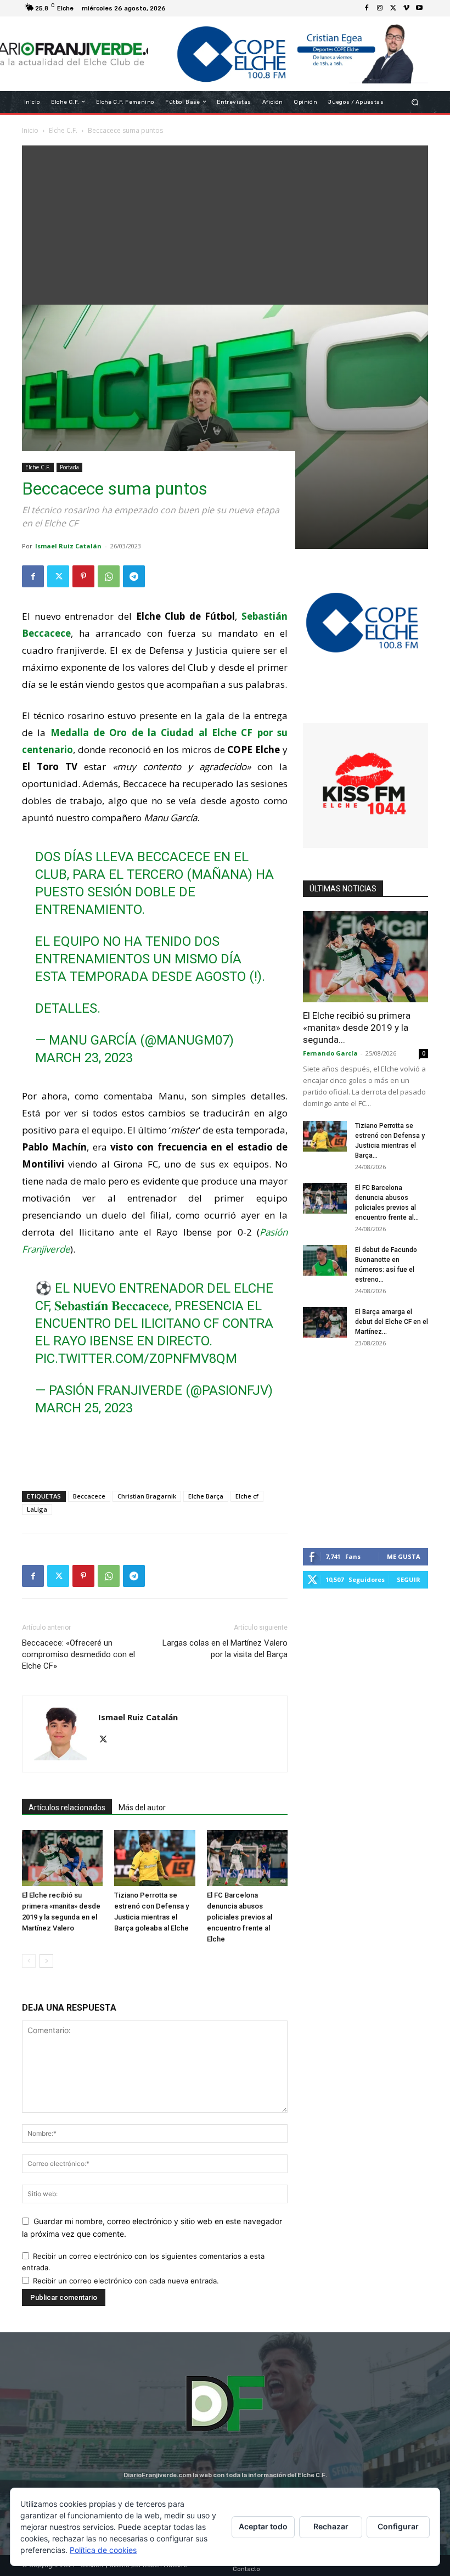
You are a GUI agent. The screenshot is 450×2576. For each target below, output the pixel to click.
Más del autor (142, 1808)
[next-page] (46, 1961)
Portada (69, 467)
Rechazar (331, 2526)
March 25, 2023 (84, 1408)
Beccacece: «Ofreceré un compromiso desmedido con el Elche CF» (78, 1654)
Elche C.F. (38, 467)
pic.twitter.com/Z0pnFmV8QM (136, 1359)
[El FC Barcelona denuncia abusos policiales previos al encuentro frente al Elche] (247, 1858)
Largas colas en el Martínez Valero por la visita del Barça (225, 1649)
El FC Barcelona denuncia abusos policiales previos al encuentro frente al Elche (240, 1917)
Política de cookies (103, 2550)
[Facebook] (367, 8)
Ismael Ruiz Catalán (68, 546)
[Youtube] (419, 8)
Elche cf (247, 1496)
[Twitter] (393, 8)
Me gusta (404, 1556)
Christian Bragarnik (147, 1496)
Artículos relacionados (67, 1808)
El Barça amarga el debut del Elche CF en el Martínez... (392, 1322)
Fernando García (330, 1053)
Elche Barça (206, 1496)
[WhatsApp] (109, 576)
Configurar (398, 2526)
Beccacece (89, 1496)
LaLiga (37, 1509)
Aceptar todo (263, 2526)
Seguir (409, 1579)
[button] (415, 102)
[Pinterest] (83, 576)
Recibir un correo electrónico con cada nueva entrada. (126, 2281)
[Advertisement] (225, 222)
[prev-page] (29, 1961)
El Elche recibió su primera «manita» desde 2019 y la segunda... (357, 1028)
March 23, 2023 (84, 1058)
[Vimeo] (406, 8)
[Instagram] (380, 8)
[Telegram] (134, 576)
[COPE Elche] (288, 54)
